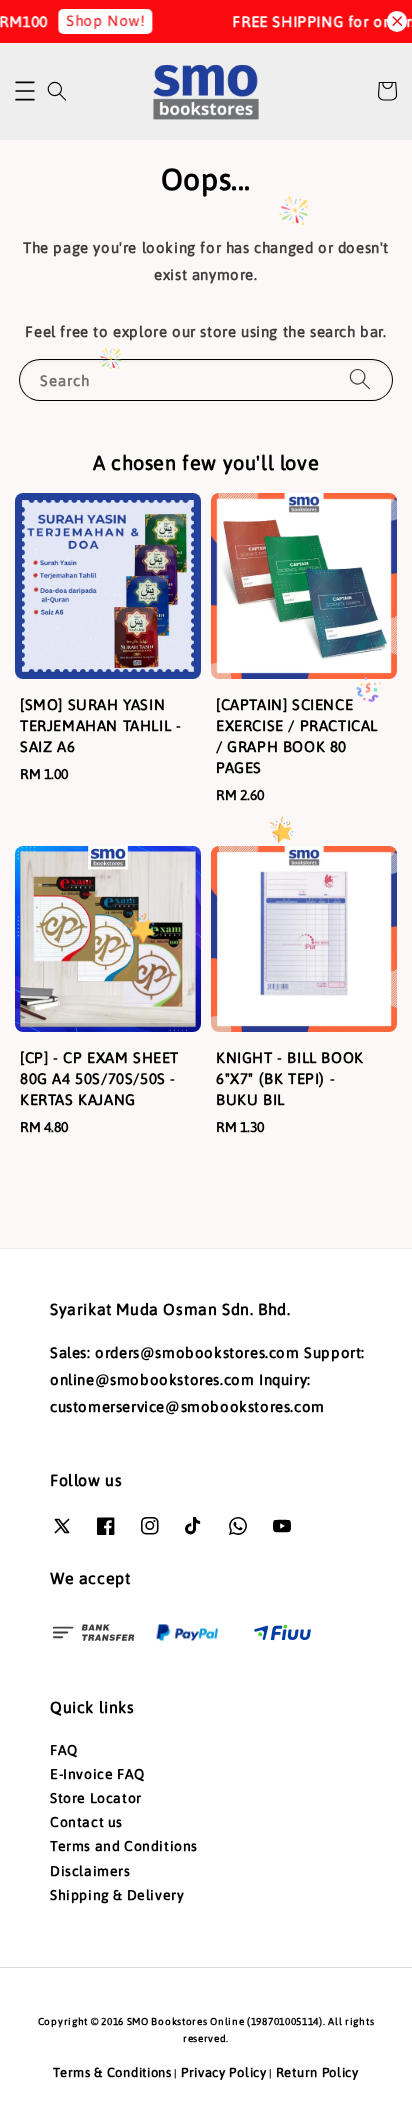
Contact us (86, 1822)
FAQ (64, 1750)
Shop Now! (97, 20)
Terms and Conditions (124, 1846)
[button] (25, 91)
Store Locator (96, 1798)
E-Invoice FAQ (97, 1774)
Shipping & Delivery (117, 1895)
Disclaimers (90, 1871)
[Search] (360, 379)
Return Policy (317, 2072)
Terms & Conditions (112, 2072)
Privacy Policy (224, 2072)
